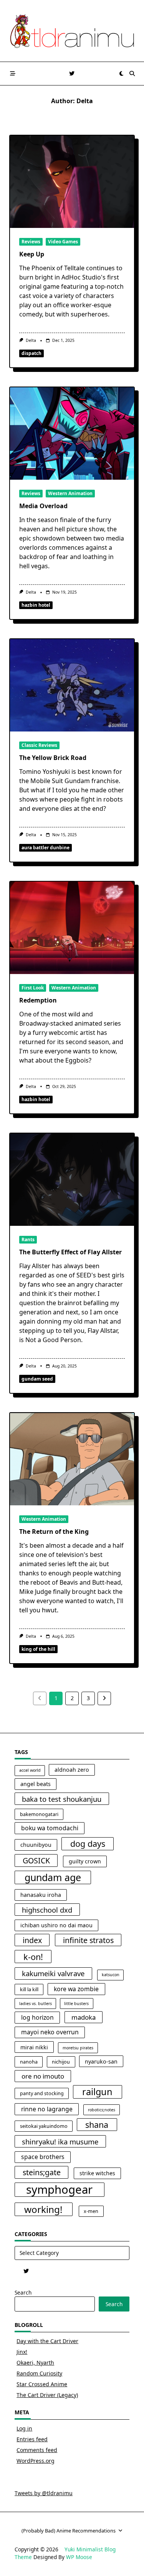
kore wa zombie (76, 1989)
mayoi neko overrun (50, 2032)
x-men (91, 2211)
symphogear (59, 2190)
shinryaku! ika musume (60, 2142)
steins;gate (42, 2172)
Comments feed (37, 2450)
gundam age (53, 1877)
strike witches (97, 2173)
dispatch (31, 353)
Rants (28, 1239)
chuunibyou (36, 1845)
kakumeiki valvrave (53, 1973)
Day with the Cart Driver (47, 2341)
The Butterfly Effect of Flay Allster (70, 1252)
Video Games (63, 242)
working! (43, 2209)
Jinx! (22, 2352)
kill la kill (29, 1989)
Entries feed (32, 2439)
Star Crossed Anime (42, 2384)
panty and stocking (42, 2093)
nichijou (61, 2062)
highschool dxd (47, 1910)
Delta (31, 340)
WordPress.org (36, 2461)
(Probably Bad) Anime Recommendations (69, 2531)
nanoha (29, 2062)
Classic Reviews (39, 745)
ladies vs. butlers (36, 2004)
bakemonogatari (39, 1814)
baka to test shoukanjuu (62, 1799)
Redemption (38, 1000)
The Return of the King (54, 1532)
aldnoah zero (72, 1770)
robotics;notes (102, 2110)
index (32, 1940)
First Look (33, 988)
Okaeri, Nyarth (35, 2363)
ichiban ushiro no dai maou (56, 1925)
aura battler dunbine (46, 848)
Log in (24, 2428)
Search (23, 2292)
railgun (97, 2092)
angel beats (36, 1784)
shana (97, 2125)
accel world (30, 1770)
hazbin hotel (36, 605)
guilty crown (85, 1861)
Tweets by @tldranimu (44, 2493)
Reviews (31, 242)
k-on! (33, 1957)
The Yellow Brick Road (53, 758)
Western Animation (70, 493)
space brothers (43, 2157)
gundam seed (37, 1379)
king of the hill (38, 1649)
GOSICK (36, 1860)
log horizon (37, 2017)
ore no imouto (43, 2076)
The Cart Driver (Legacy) (47, 2395)
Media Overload (43, 506)
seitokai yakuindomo (44, 2126)
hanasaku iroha (41, 1895)
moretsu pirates (78, 2048)
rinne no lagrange (47, 2109)
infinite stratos (88, 1940)
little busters (76, 2004)
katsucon (111, 1975)
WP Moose (79, 2557)
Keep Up (32, 254)
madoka (84, 2017)
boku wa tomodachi (50, 1828)
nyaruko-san (101, 2061)
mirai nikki (34, 2047)
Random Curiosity (39, 2373)
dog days (88, 1844)
